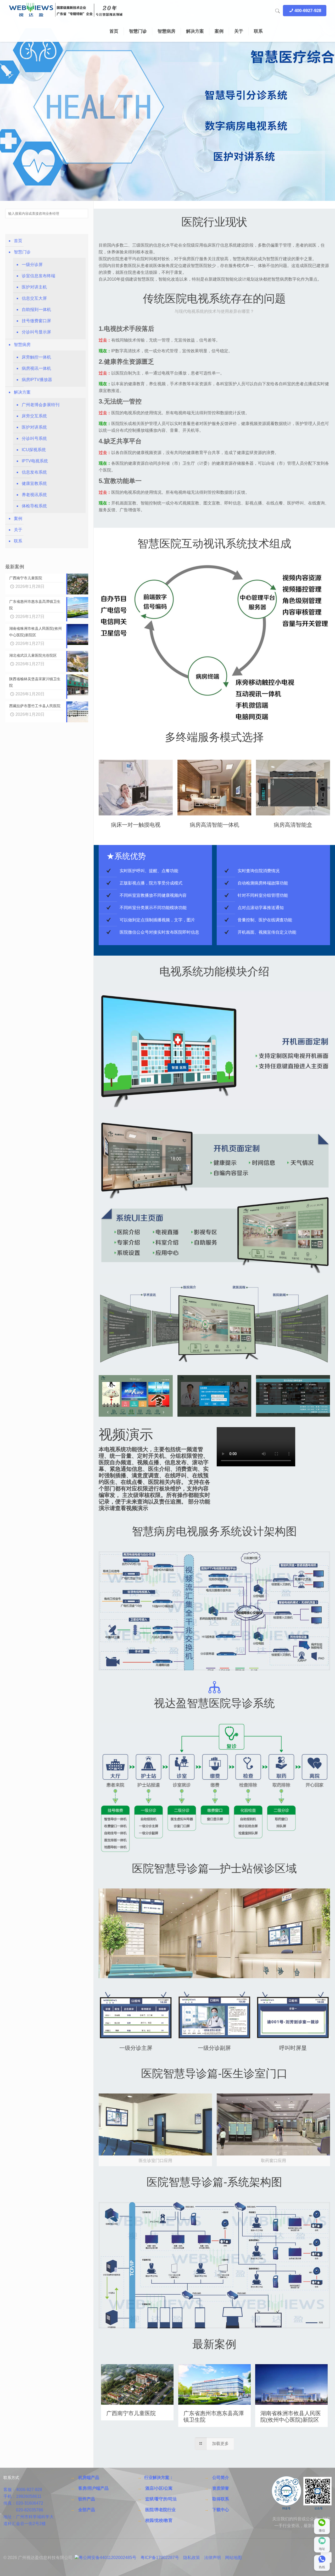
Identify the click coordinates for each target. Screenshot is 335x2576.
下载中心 (221, 2510)
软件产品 (87, 2499)
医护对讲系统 (34, 427)
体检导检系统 (34, 506)
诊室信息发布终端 (38, 276)
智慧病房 (22, 345)
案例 (18, 518)
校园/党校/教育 (159, 2520)
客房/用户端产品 (93, 2488)
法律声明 (213, 2558)
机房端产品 (89, 2478)
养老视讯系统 (34, 495)
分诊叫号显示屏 (36, 332)
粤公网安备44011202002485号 (108, 2558)
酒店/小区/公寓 (159, 2488)
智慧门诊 (22, 252)
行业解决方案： (159, 2478)
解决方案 (22, 392)
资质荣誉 (221, 2488)
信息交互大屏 (34, 298)
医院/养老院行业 (160, 2510)
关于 (18, 530)
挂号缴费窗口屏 (36, 321)
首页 (18, 241)
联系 (18, 541)
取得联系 (221, 2499)
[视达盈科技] (66, 10)
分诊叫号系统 (34, 438)
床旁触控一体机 (36, 357)
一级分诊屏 (32, 265)
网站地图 (233, 2558)
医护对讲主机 (34, 287)
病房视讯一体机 (36, 368)
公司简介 (221, 2478)
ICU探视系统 (34, 450)
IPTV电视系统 (35, 461)
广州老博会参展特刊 (41, 405)
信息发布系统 (34, 472)
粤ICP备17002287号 (160, 2558)
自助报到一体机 (36, 310)
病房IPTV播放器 (37, 380)
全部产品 (87, 2510)
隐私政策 (192, 2558)
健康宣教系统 (34, 483)
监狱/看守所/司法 (161, 2499)
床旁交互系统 (34, 416)
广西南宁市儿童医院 (131, 2413)
